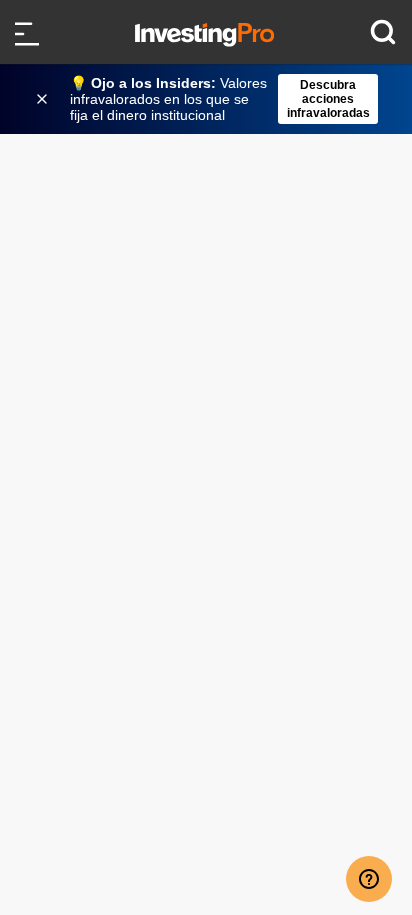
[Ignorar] (44, 99)
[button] (216, 99)
